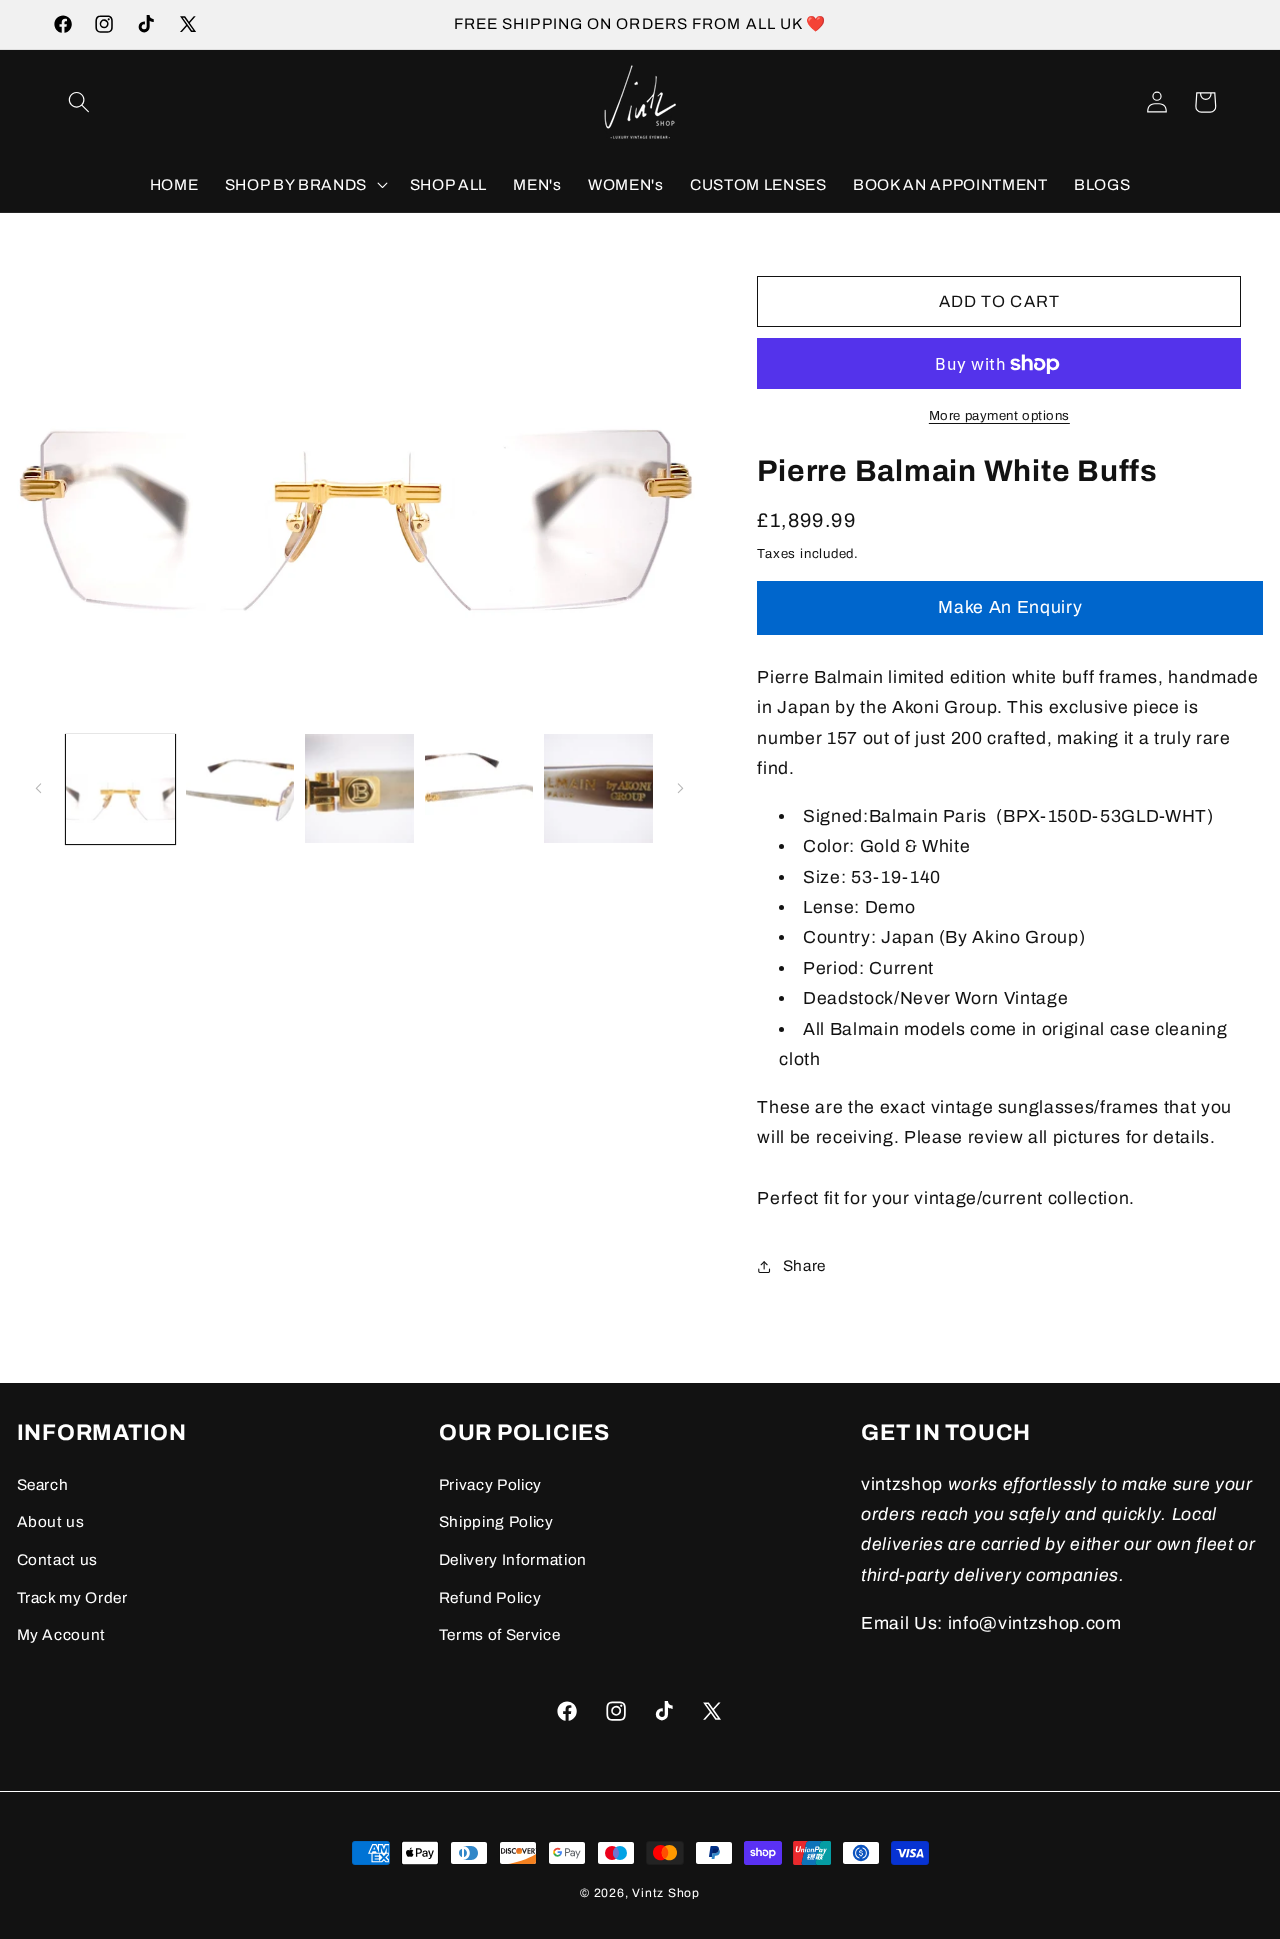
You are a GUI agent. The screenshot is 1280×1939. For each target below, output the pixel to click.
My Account (62, 1634)
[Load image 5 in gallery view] (598, 788)
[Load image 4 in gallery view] (479, 788)
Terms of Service (500, 1634)
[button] (79, 102)
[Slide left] (39, 789)
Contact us (58, 1559)
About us (51, 1521)
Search (43, 1484)
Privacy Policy (490, 1484)
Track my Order (72, 1597)
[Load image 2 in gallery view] (240, 788)
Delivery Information (513, 1559)
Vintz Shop (666, 1893)
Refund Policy (490, 1597)
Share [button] (804, 1265)
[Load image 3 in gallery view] (359, 788)
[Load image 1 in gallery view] (120, 788)
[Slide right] (680, 789)
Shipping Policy (496, 1521)
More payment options (999, 416)
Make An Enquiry (1010, 607)
